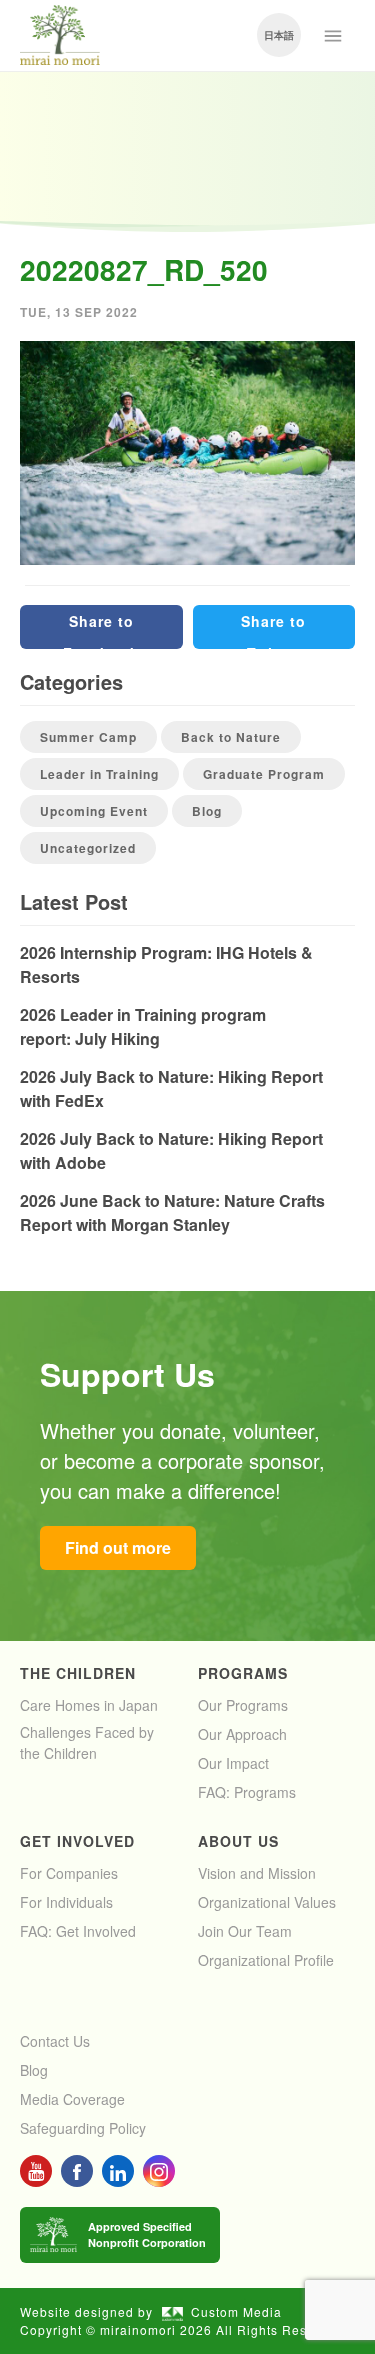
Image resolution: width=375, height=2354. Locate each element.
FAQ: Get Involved (78, 1931)
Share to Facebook (101, 630)
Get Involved (77, 1841)
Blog (207, 811)
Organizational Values (267, 1902)
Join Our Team (245, 1931)
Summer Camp (88, 737)
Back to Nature (231, 737)
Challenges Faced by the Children (87, 1742)
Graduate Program (264, 774)
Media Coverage (72, 2099)
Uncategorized (88, 848)
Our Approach (242, 1734)
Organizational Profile (266, 1960)
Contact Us (55, 2041)
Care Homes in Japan (89, 1705)
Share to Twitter (273, 630)
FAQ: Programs (247, 1792)
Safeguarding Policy (83, 2128)
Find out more (118, 1547)
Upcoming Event (94, 811)
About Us (238, 1841)
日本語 (279, 35)
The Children (78, 1673)
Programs (243, 1673)
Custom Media (236, 2311)
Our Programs (243, 1705)
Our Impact (233, 1763)
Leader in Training (99, 774)
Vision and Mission (257, 1873)
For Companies (69, 1873)
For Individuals (66, 1902)
